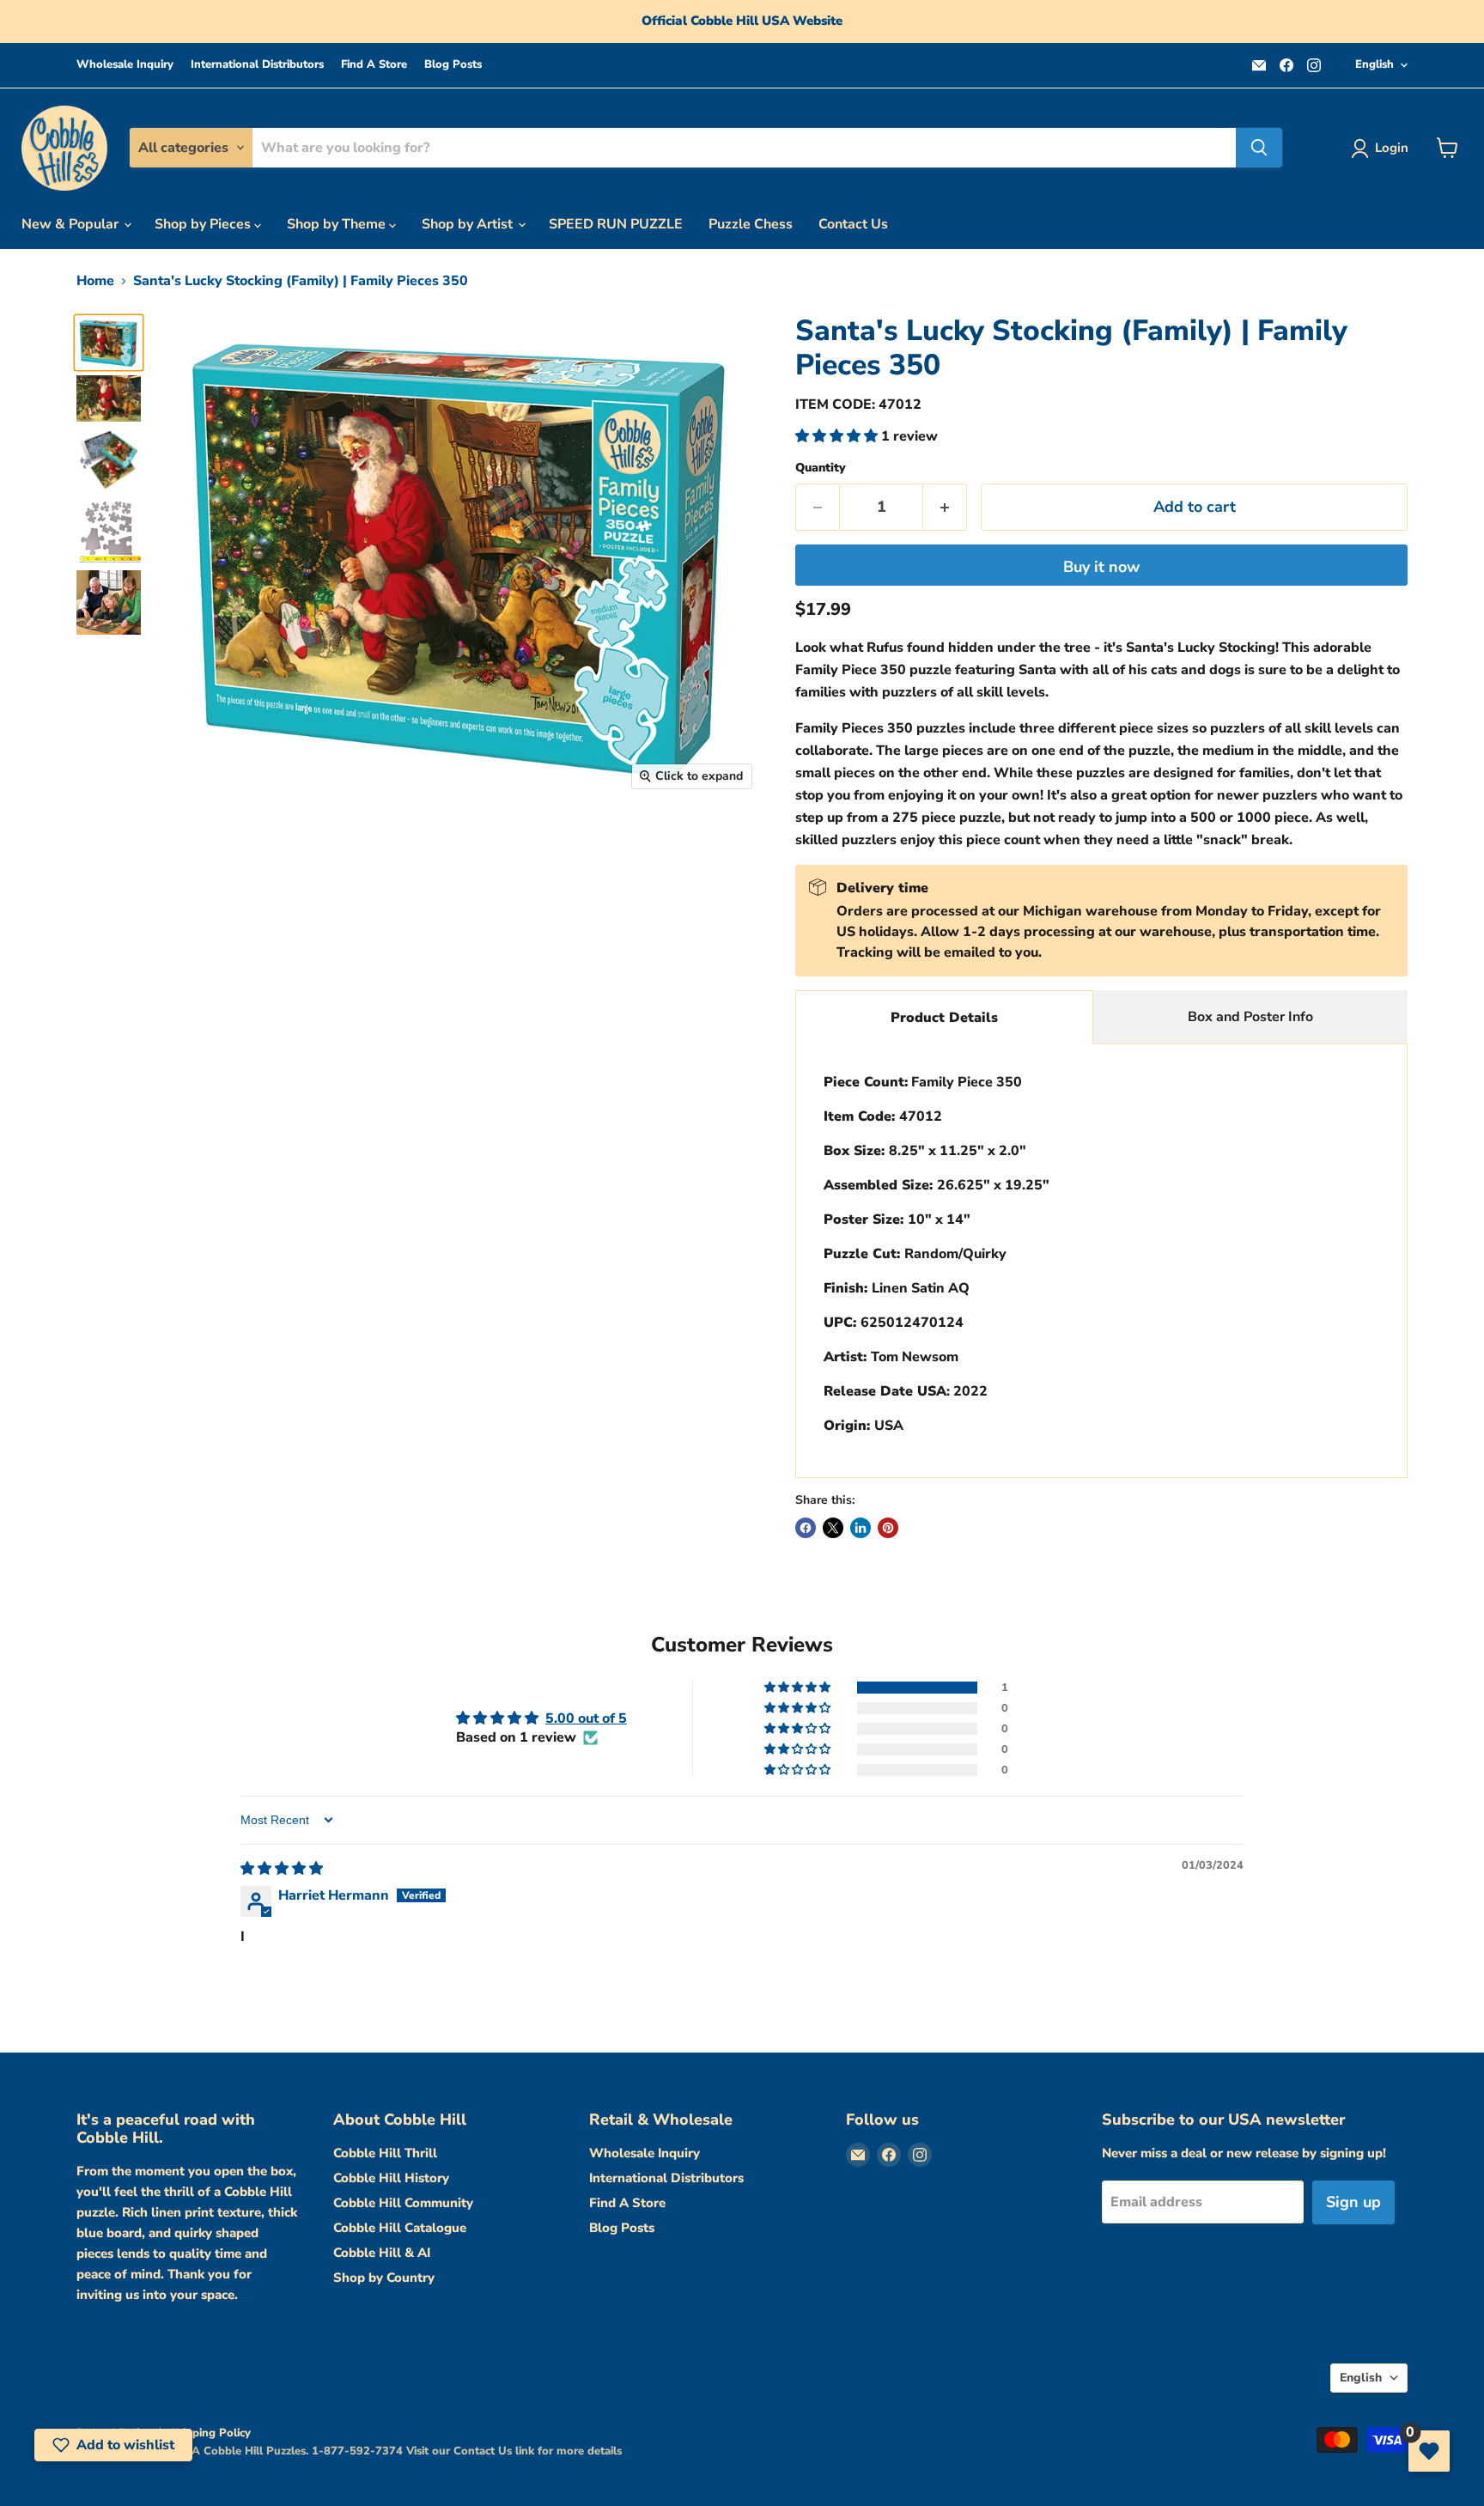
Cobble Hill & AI (382, 2253)
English (1375, 64)
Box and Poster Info (1250, 1017)
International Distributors (257, 65)
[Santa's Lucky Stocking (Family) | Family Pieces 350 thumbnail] (109, 343)
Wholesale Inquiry (125, 65)
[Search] (1259, 148)
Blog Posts (453, 65)
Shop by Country (384, 2278)
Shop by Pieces (204, 224)
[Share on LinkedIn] (861, 1528)
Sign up (1353, 2202)
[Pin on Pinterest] (888, 1528)
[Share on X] (833, 1528)
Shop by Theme (338, 224)
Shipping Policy (210, 2433)
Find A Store (374, 65)
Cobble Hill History (391, 2178)
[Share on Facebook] (806, 1528)
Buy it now (1101, 567)
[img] (282, 1869)
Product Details (944, 1018)
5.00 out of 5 (586, 1718)
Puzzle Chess (751, 224)
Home (95, 281)
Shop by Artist (469, 224)
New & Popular (72, 224)
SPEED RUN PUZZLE (616, 224)
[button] (838, 436)
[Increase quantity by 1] (945, 507)
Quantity (821, 468)
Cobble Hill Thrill (385, 2153)
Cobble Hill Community (403, 2203)
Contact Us (853, 224)
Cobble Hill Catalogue (400, 2228)
